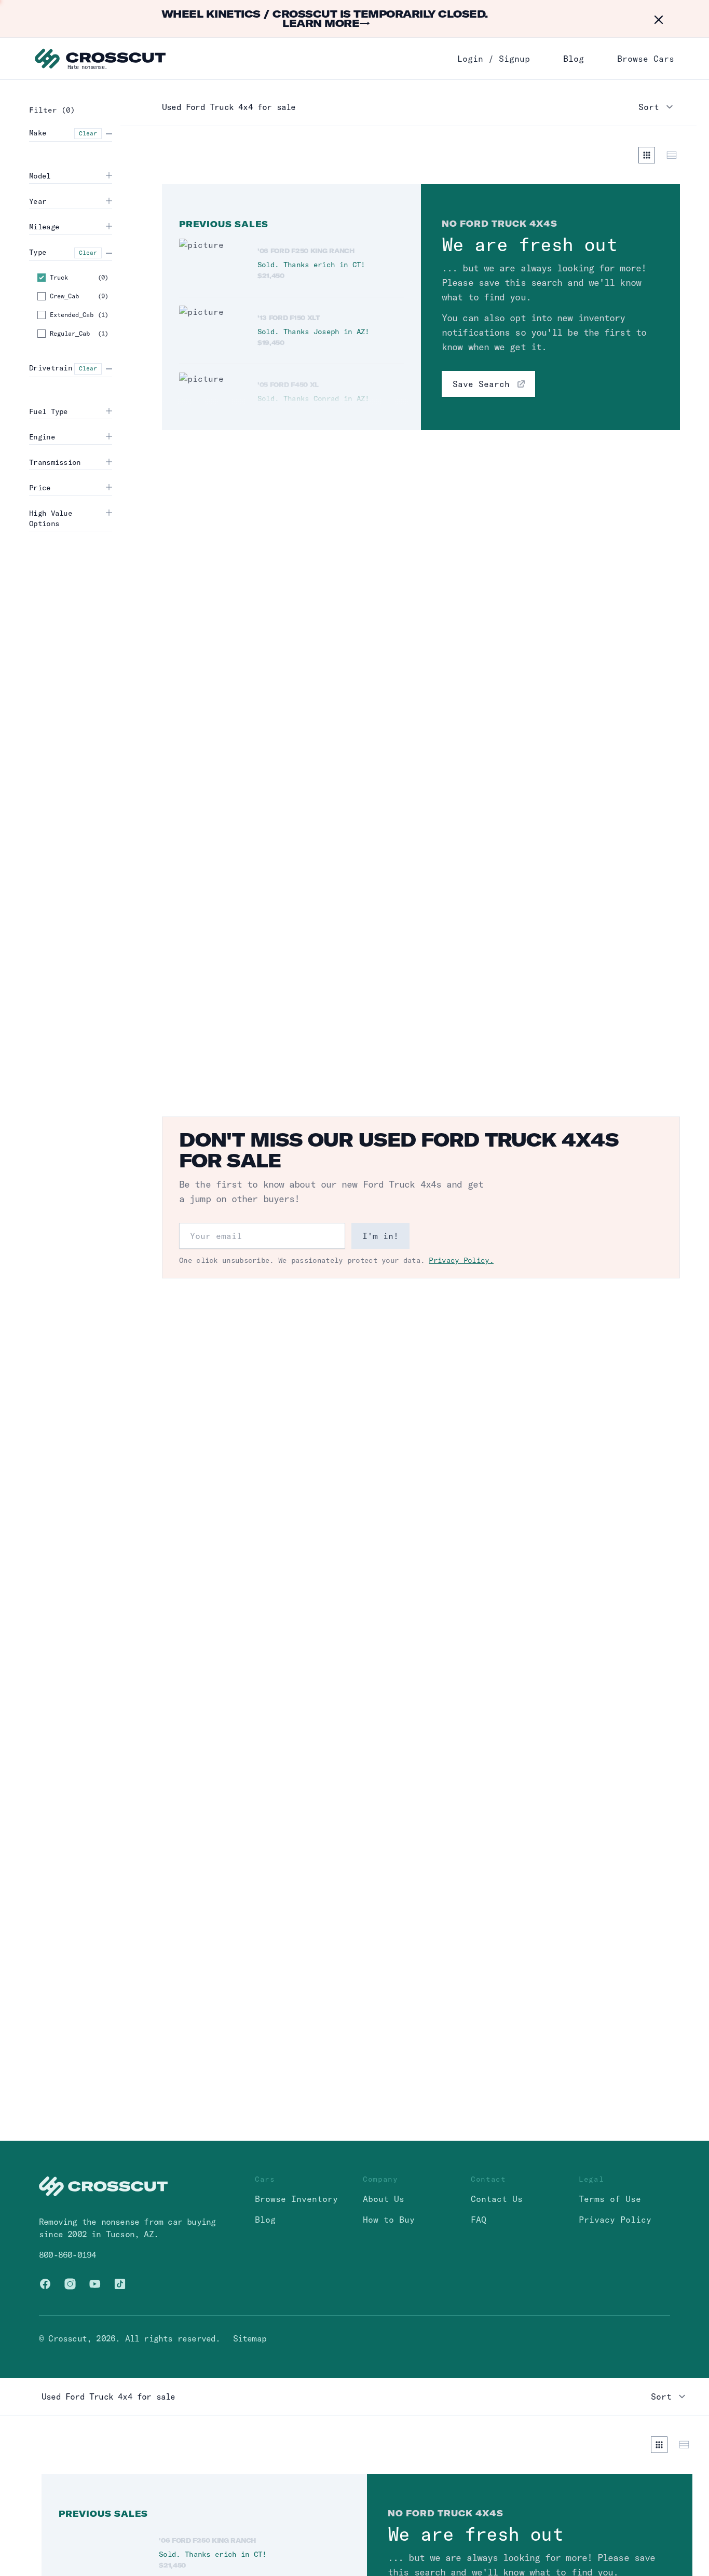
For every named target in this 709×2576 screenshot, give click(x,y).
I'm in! (380, 1236)
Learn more (326, 23)
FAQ (479, 2220)
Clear (88, 133)
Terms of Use (610, 2199)
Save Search (481, 384)
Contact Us (497, 2199)
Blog (574, 59)
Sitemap (250, 2338)
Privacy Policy (615, 2220)
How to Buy (389, 2220)
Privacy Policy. (461, 1260)
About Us (384, 2199)
